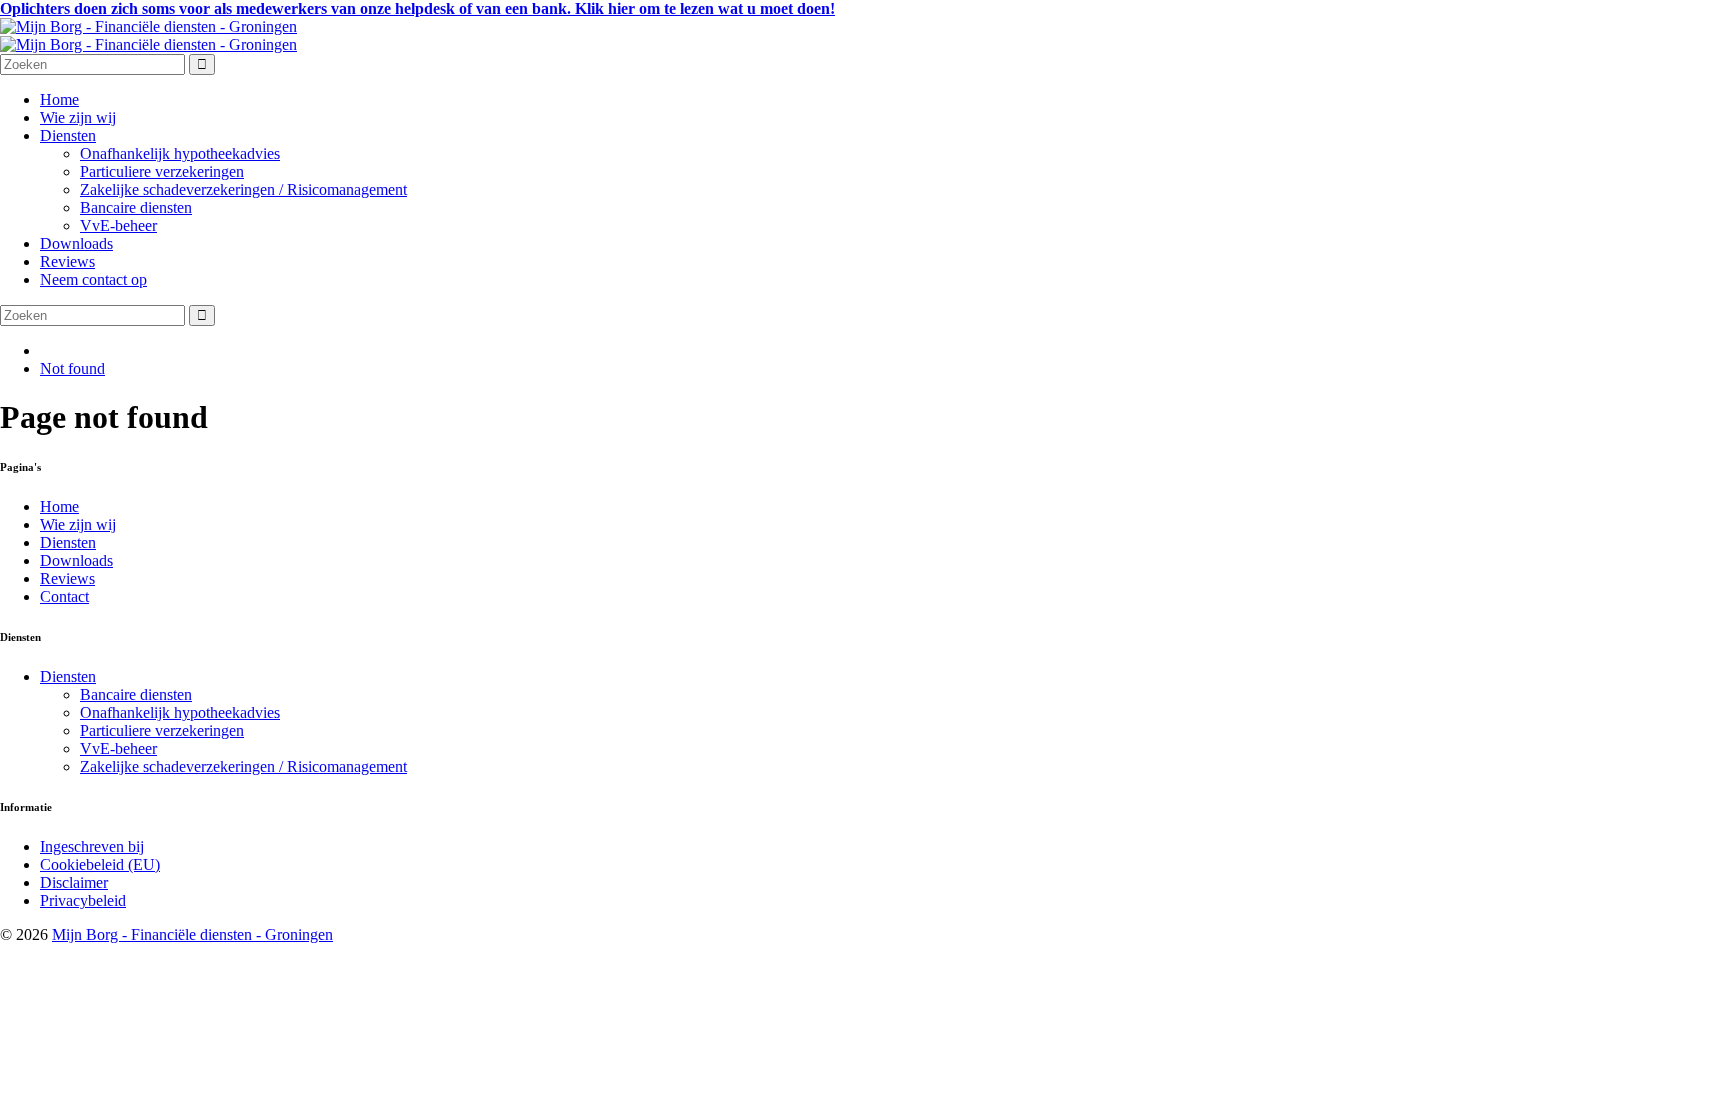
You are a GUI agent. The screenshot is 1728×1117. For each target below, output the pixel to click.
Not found (72, 368)
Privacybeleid (83, 900)
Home (59, 99)
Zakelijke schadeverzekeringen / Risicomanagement (243, 189)
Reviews (67, 261)
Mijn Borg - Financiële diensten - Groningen (192, 934)
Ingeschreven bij (92, 846)
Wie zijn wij (78, 117)
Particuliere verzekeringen (162, 171)
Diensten (68, 135)
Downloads (76, 243)
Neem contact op (93, 279)
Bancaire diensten (136, 207)
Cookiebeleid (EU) (100, 864)
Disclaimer (74, 882)
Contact (64, 596)
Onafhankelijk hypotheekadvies (180, 153)
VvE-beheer (118, 225)
